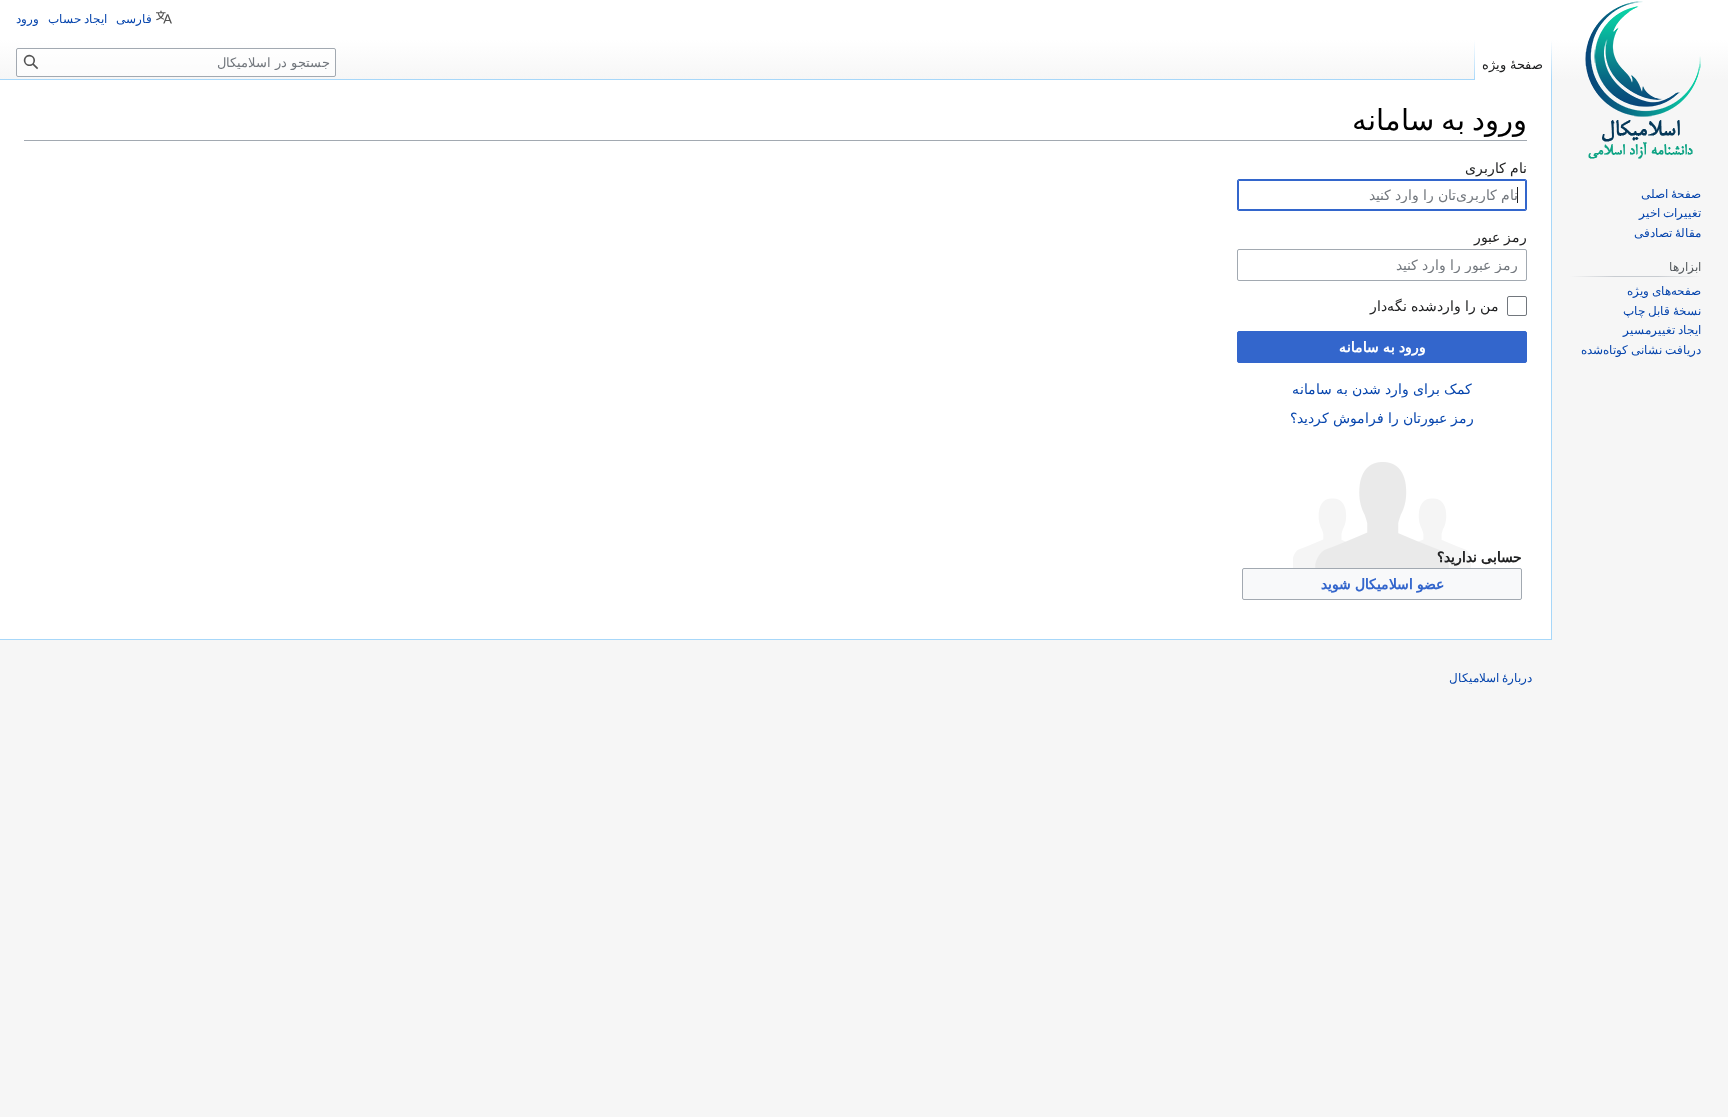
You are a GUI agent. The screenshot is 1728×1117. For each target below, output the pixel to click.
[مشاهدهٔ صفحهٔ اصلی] (1640, 80)
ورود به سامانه (1382, 347)
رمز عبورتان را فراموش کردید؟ (1382, 418)
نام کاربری (1496, 168)
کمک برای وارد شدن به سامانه (1382, 389)
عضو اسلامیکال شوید (1382, 584)
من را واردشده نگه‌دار (1434, 306)
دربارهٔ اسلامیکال (1490, 678)
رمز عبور (1500, 237)
